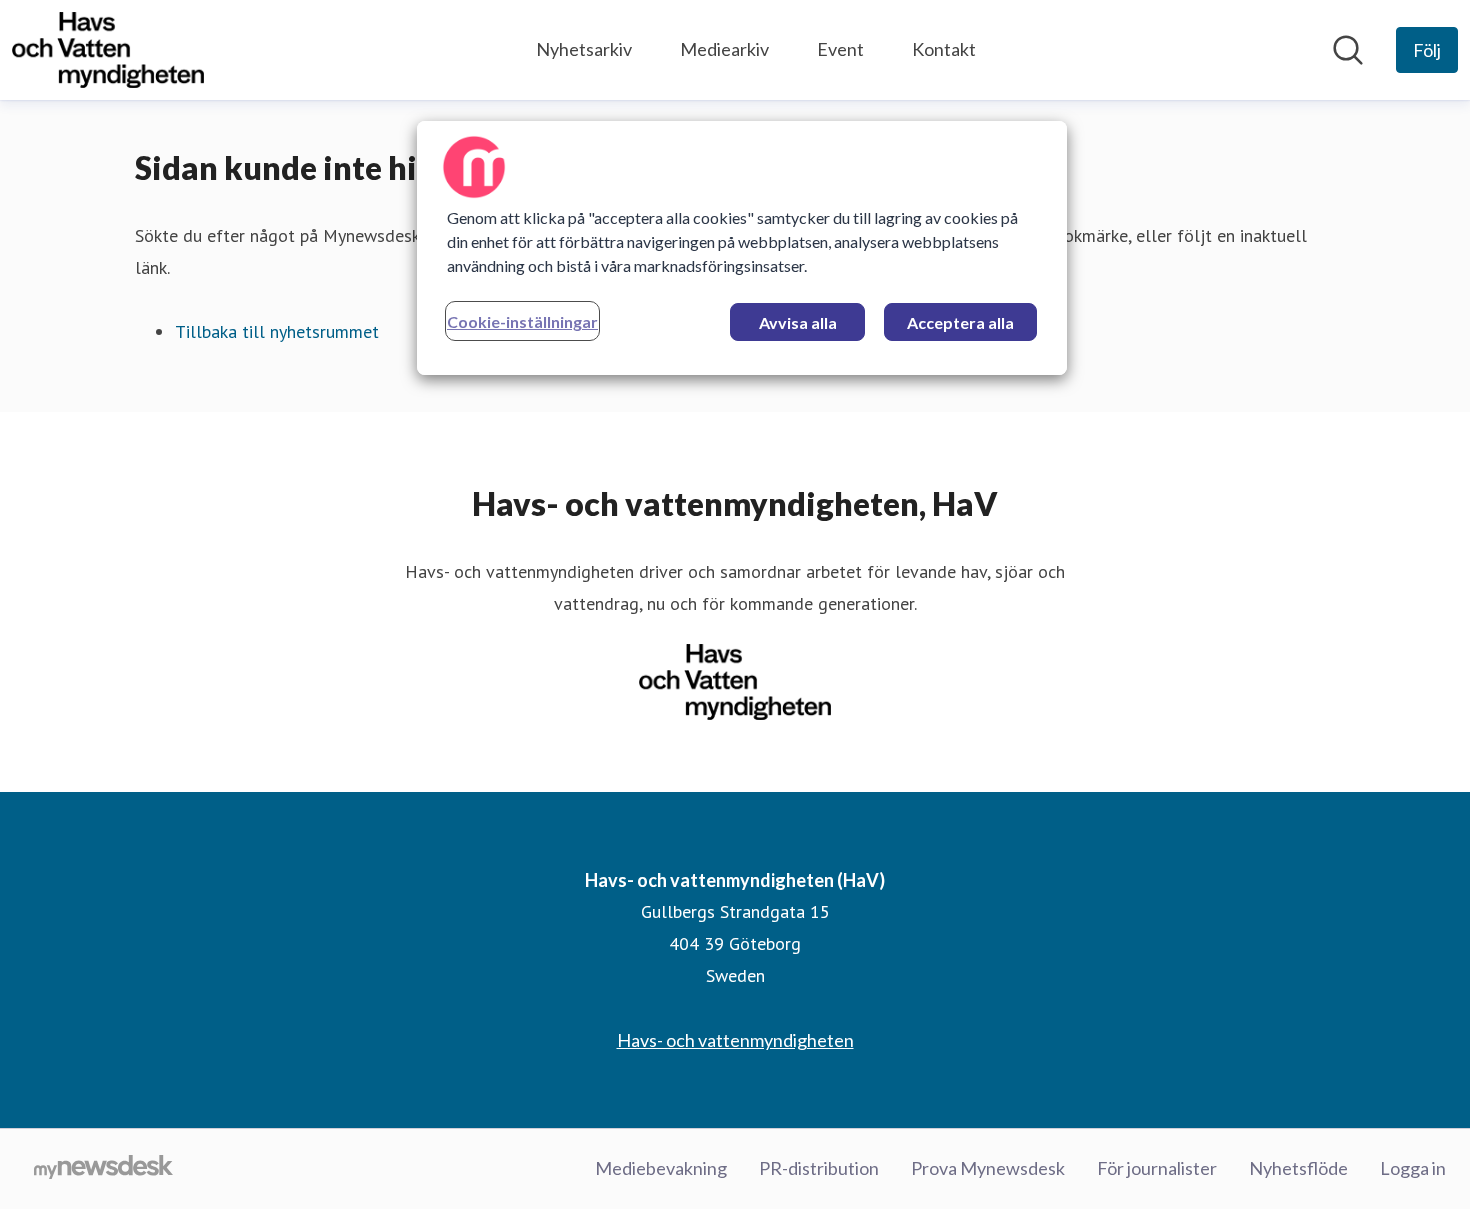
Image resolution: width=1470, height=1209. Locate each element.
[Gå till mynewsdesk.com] (103, 1169)
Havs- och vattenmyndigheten (735, 1040)
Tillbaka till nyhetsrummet (277, 331)
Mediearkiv (724, 49)
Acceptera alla (960, 322)
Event (840, 49)
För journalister (1157, 1168)
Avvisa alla (798, 322)
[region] (742, 248)
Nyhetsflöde (1298, 1168)
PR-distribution (819, 1168)
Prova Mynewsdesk (988, 1168)
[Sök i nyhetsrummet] (1348, 50)
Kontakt (944, 49)
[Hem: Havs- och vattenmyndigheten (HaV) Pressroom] (108, 50)
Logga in (1413, 1168)
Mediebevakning (661, 1168)
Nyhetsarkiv (584, 49)
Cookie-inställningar (522, 321)
